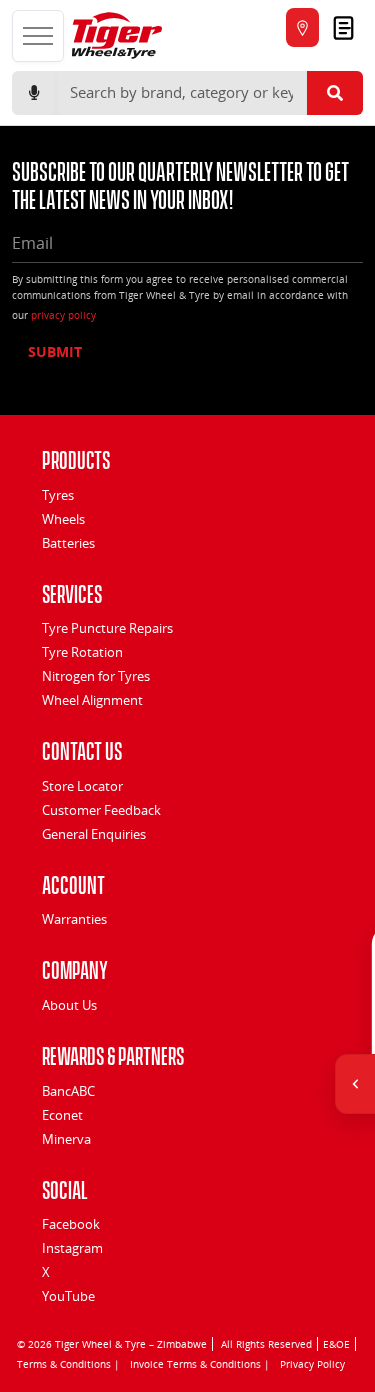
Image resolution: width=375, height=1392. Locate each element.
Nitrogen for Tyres (96, 676)
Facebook (71, 1224)
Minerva (66, 1139)
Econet (62, 1115)
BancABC (68, 1091)
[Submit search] (335, 93)
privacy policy (63, 315)
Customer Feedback (101, 810)
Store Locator (82, 786)
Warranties (74, 919)
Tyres (58, 495)
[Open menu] (38, 36)
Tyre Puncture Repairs (107, 628)
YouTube (68, 1296)
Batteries (68, 543)
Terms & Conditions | (68, 1364)
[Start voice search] (34, 93)
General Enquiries (94, 834)
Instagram (72, 1248)
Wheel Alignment (92, 700)
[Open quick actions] (355, 1084)
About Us (69, 1005)
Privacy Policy (312, 1364)
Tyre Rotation (82, 652)
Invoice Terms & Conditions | (200, 1364)
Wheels (63, 519)
